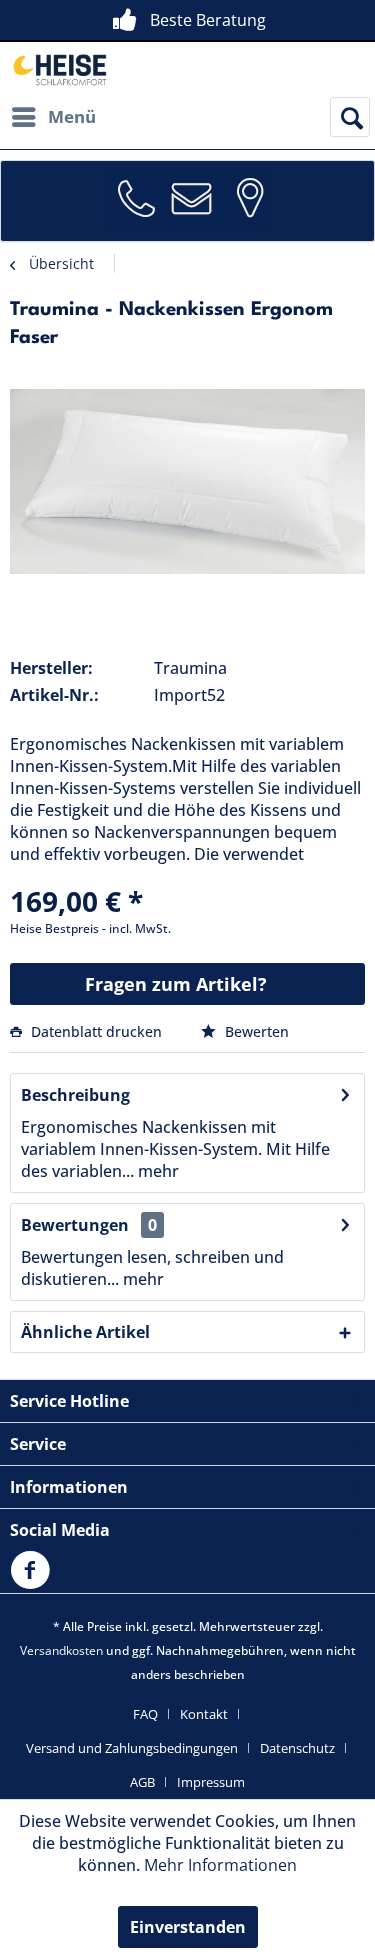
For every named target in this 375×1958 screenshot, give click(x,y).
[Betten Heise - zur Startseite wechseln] (58, 69)
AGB (142, 1782)
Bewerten (255, 1031)
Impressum (211, 1782)
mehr (156, 1171)
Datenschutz (297, 1748)
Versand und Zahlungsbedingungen (132, 1748)
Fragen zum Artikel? (176, 984)
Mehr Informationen (220, 1865)
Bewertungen (75, 1225)
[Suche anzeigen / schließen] (350, 117)
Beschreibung (75, 1095)
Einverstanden (188, 1927)
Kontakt (204, 1714)
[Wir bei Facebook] (35, 1582)
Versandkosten (61, 1650)
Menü (72, 116)
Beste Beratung (208, 20)
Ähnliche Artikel (85, 1332)
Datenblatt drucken (96, 1031)
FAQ (145, 1714)
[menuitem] (53, 117)
